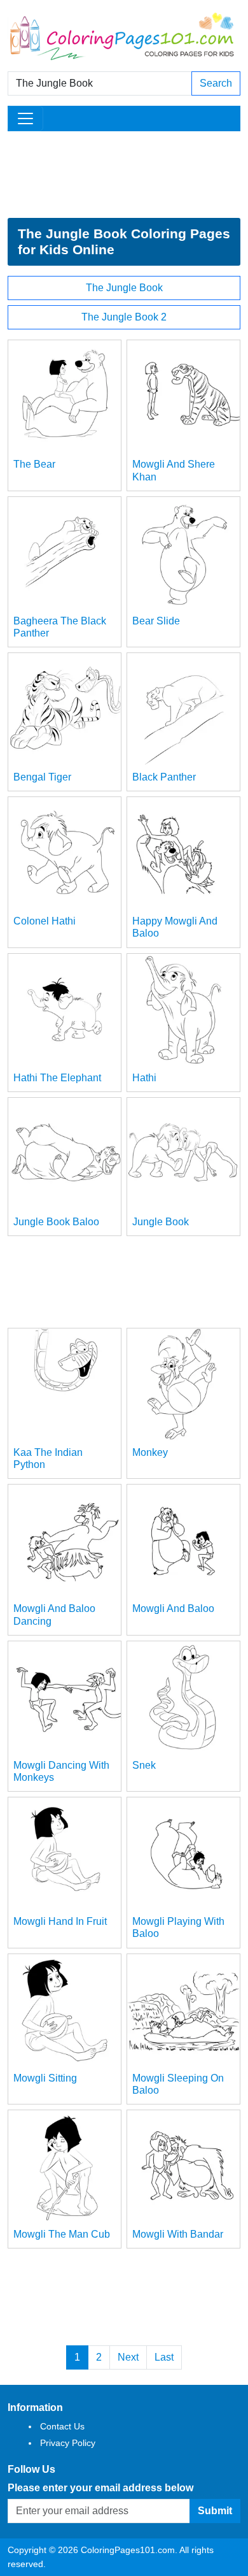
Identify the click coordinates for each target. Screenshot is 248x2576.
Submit (215, 2511)
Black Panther (164, 777)
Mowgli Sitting (45, 2078)
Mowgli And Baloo (173, 1608)
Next (128, 2357)
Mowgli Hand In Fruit (60, 1921)
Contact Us (62, 2426)
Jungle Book (161, 1222)
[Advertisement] (124, 175)
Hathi (144, 1078)
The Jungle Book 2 (124, 317)
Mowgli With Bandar (178, 2234)
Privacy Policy (68, 2443)
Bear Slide (156, 621)
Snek (144, 1765)
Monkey (150, 1452)
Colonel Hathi (45, 921)
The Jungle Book (124, 288)
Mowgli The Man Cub (62, 2234)
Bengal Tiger (42, 777)
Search (216, 83)
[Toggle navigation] (25, 119)
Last (164, 2357)
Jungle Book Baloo (56, 1222)
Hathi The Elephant (57, 1078)
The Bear (34, 464)
